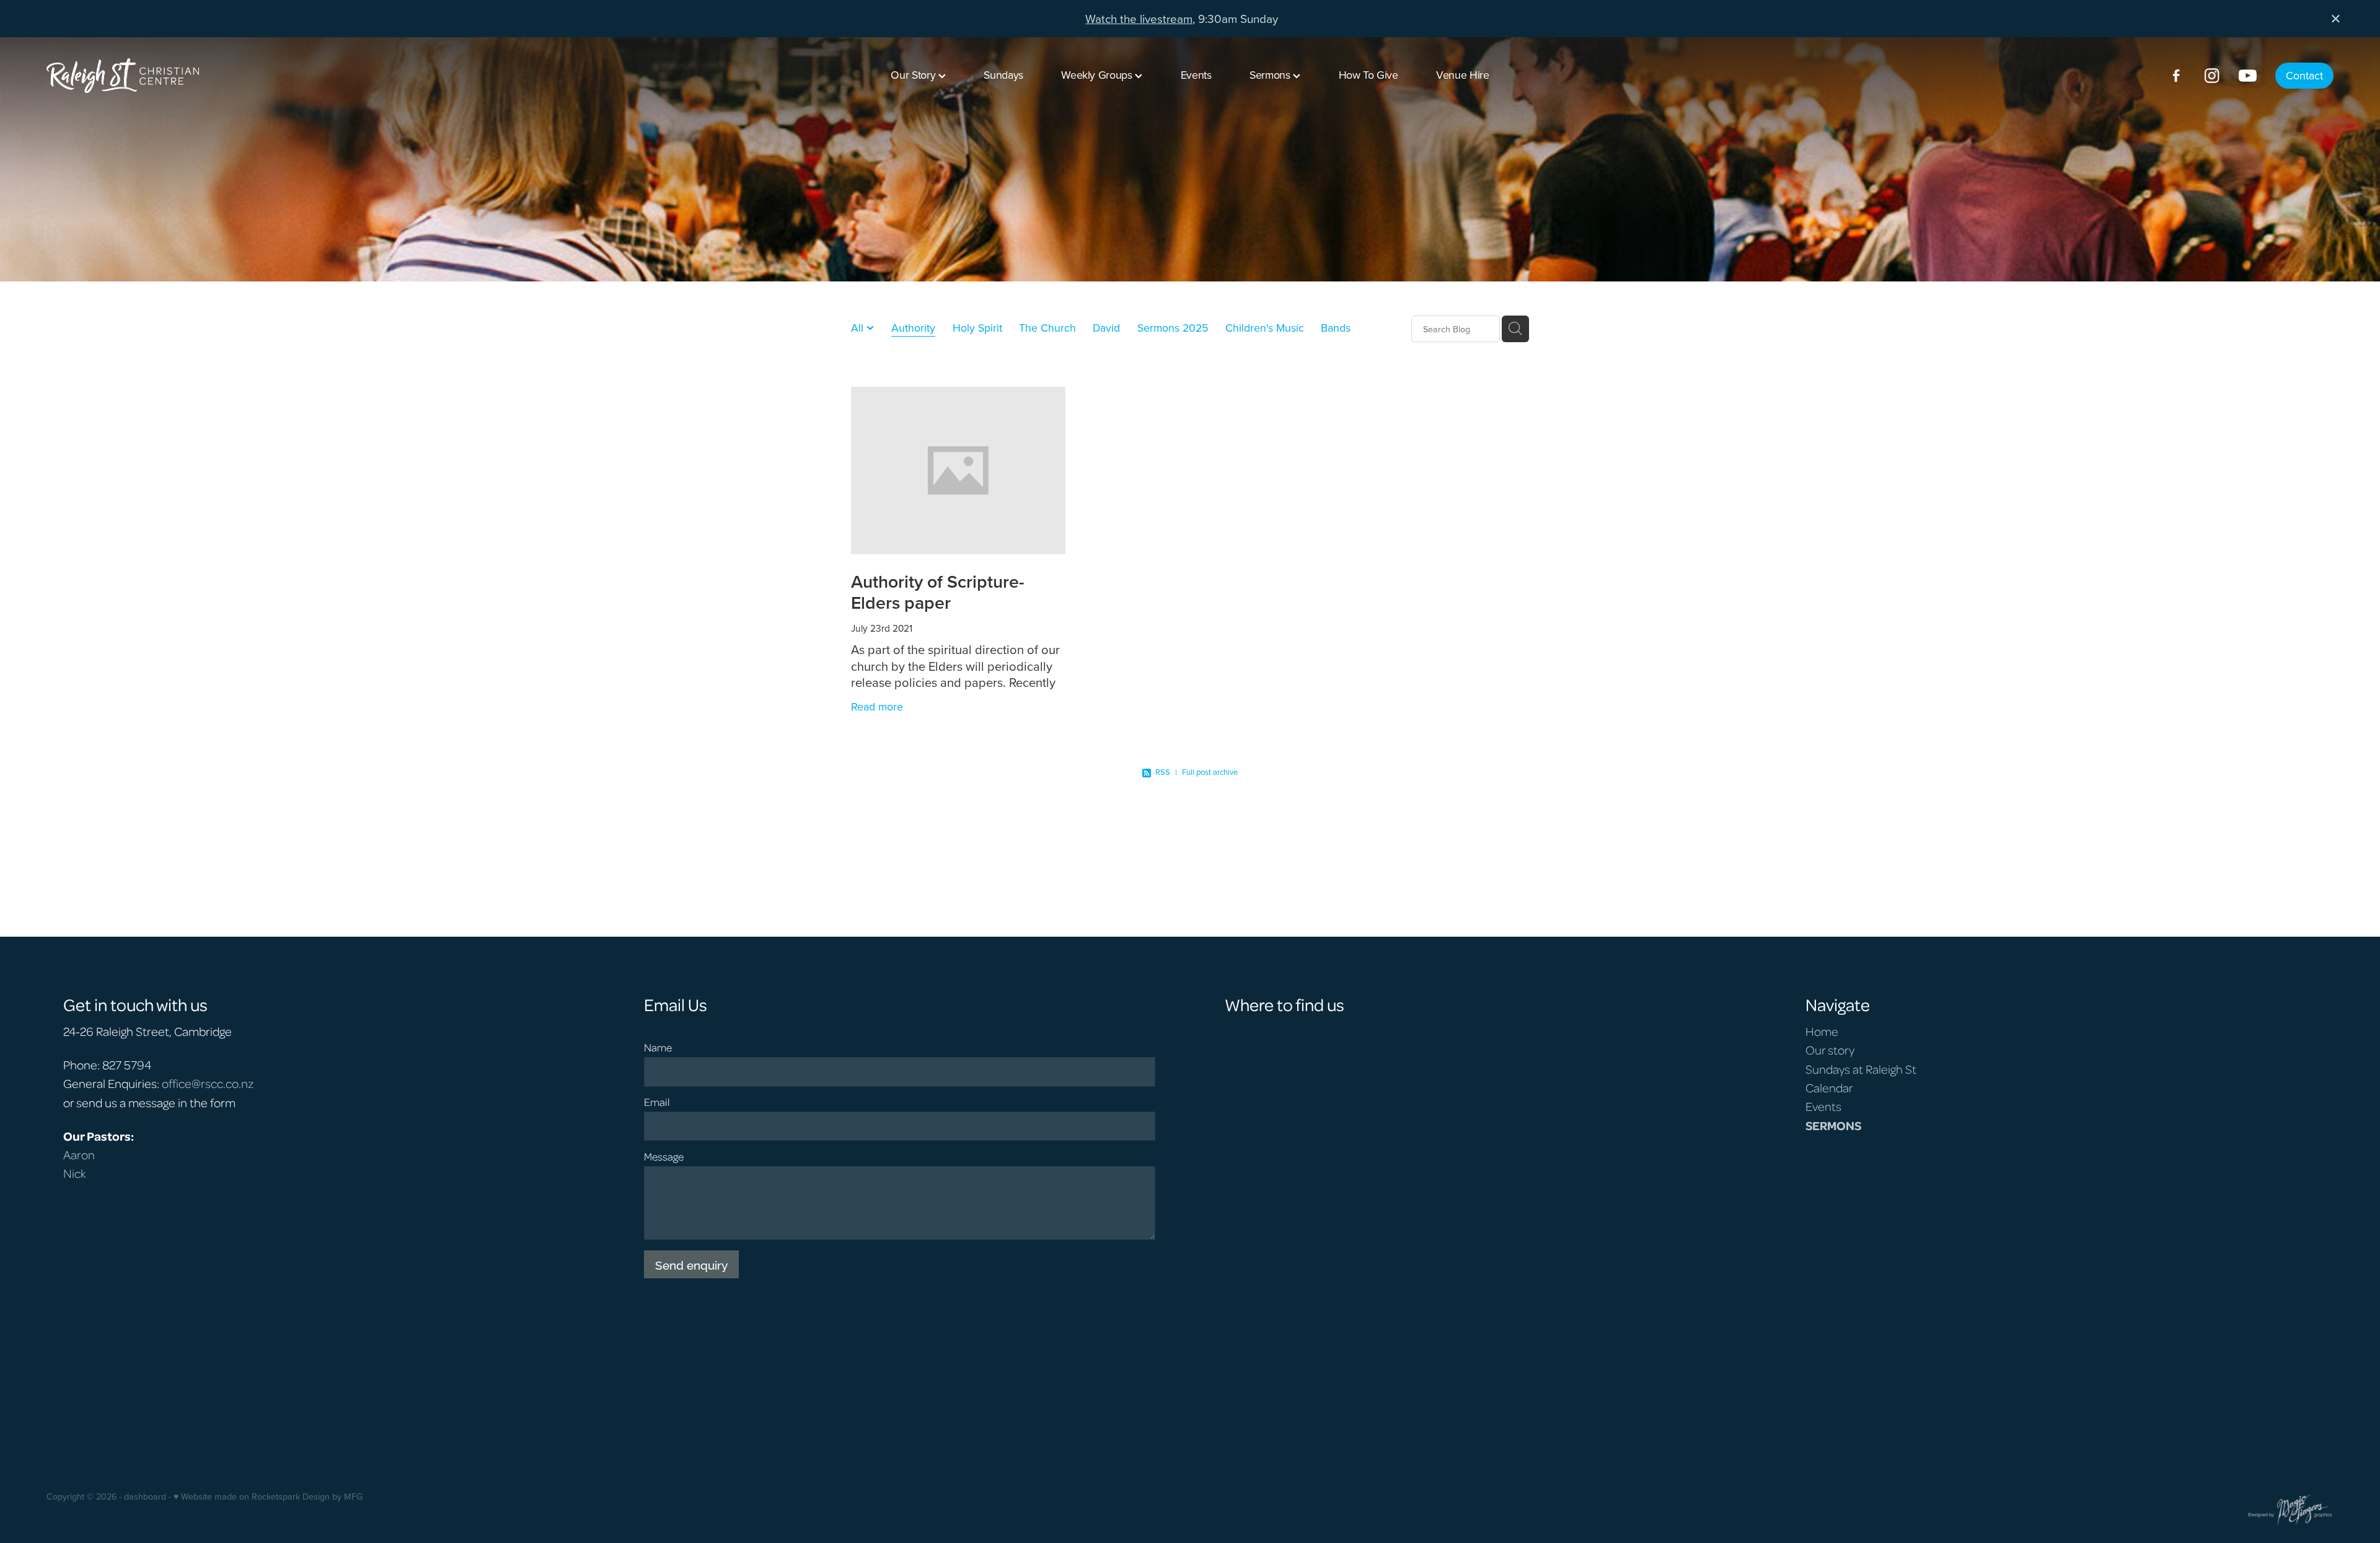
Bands (1336, 328)
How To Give (1368, 75)
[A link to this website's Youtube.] (2248, 76)
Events (1196, 75)
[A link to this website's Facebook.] (2176, 76)
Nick (75, 1173)
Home (1822, 1031)
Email (657, 1102)
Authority (913, 328)
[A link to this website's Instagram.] (2212, 76)
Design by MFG (333, 1497)
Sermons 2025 (1173, 328)
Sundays (1003, 75)
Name (658, 1048)
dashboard (145, 1497)
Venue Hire (1462, 75)
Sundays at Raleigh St (1861, 1069)
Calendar (1829, 1087)
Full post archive (1210, 772)
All (859, 328)
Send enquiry (691, 1264)
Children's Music (1265, 328)
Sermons (1271, 75)
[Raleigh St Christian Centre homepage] (275, 76)
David (1106, 328)
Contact (2304, 75)
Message (664, 1157)
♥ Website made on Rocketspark (237, 1497)
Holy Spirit (977, 328)
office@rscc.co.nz (208, 1083)
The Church (1047, 328)
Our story (1830, 1050)
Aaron (79, 1154)
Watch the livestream (1139, 18)
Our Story (914, 75)
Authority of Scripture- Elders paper (938, 592)
